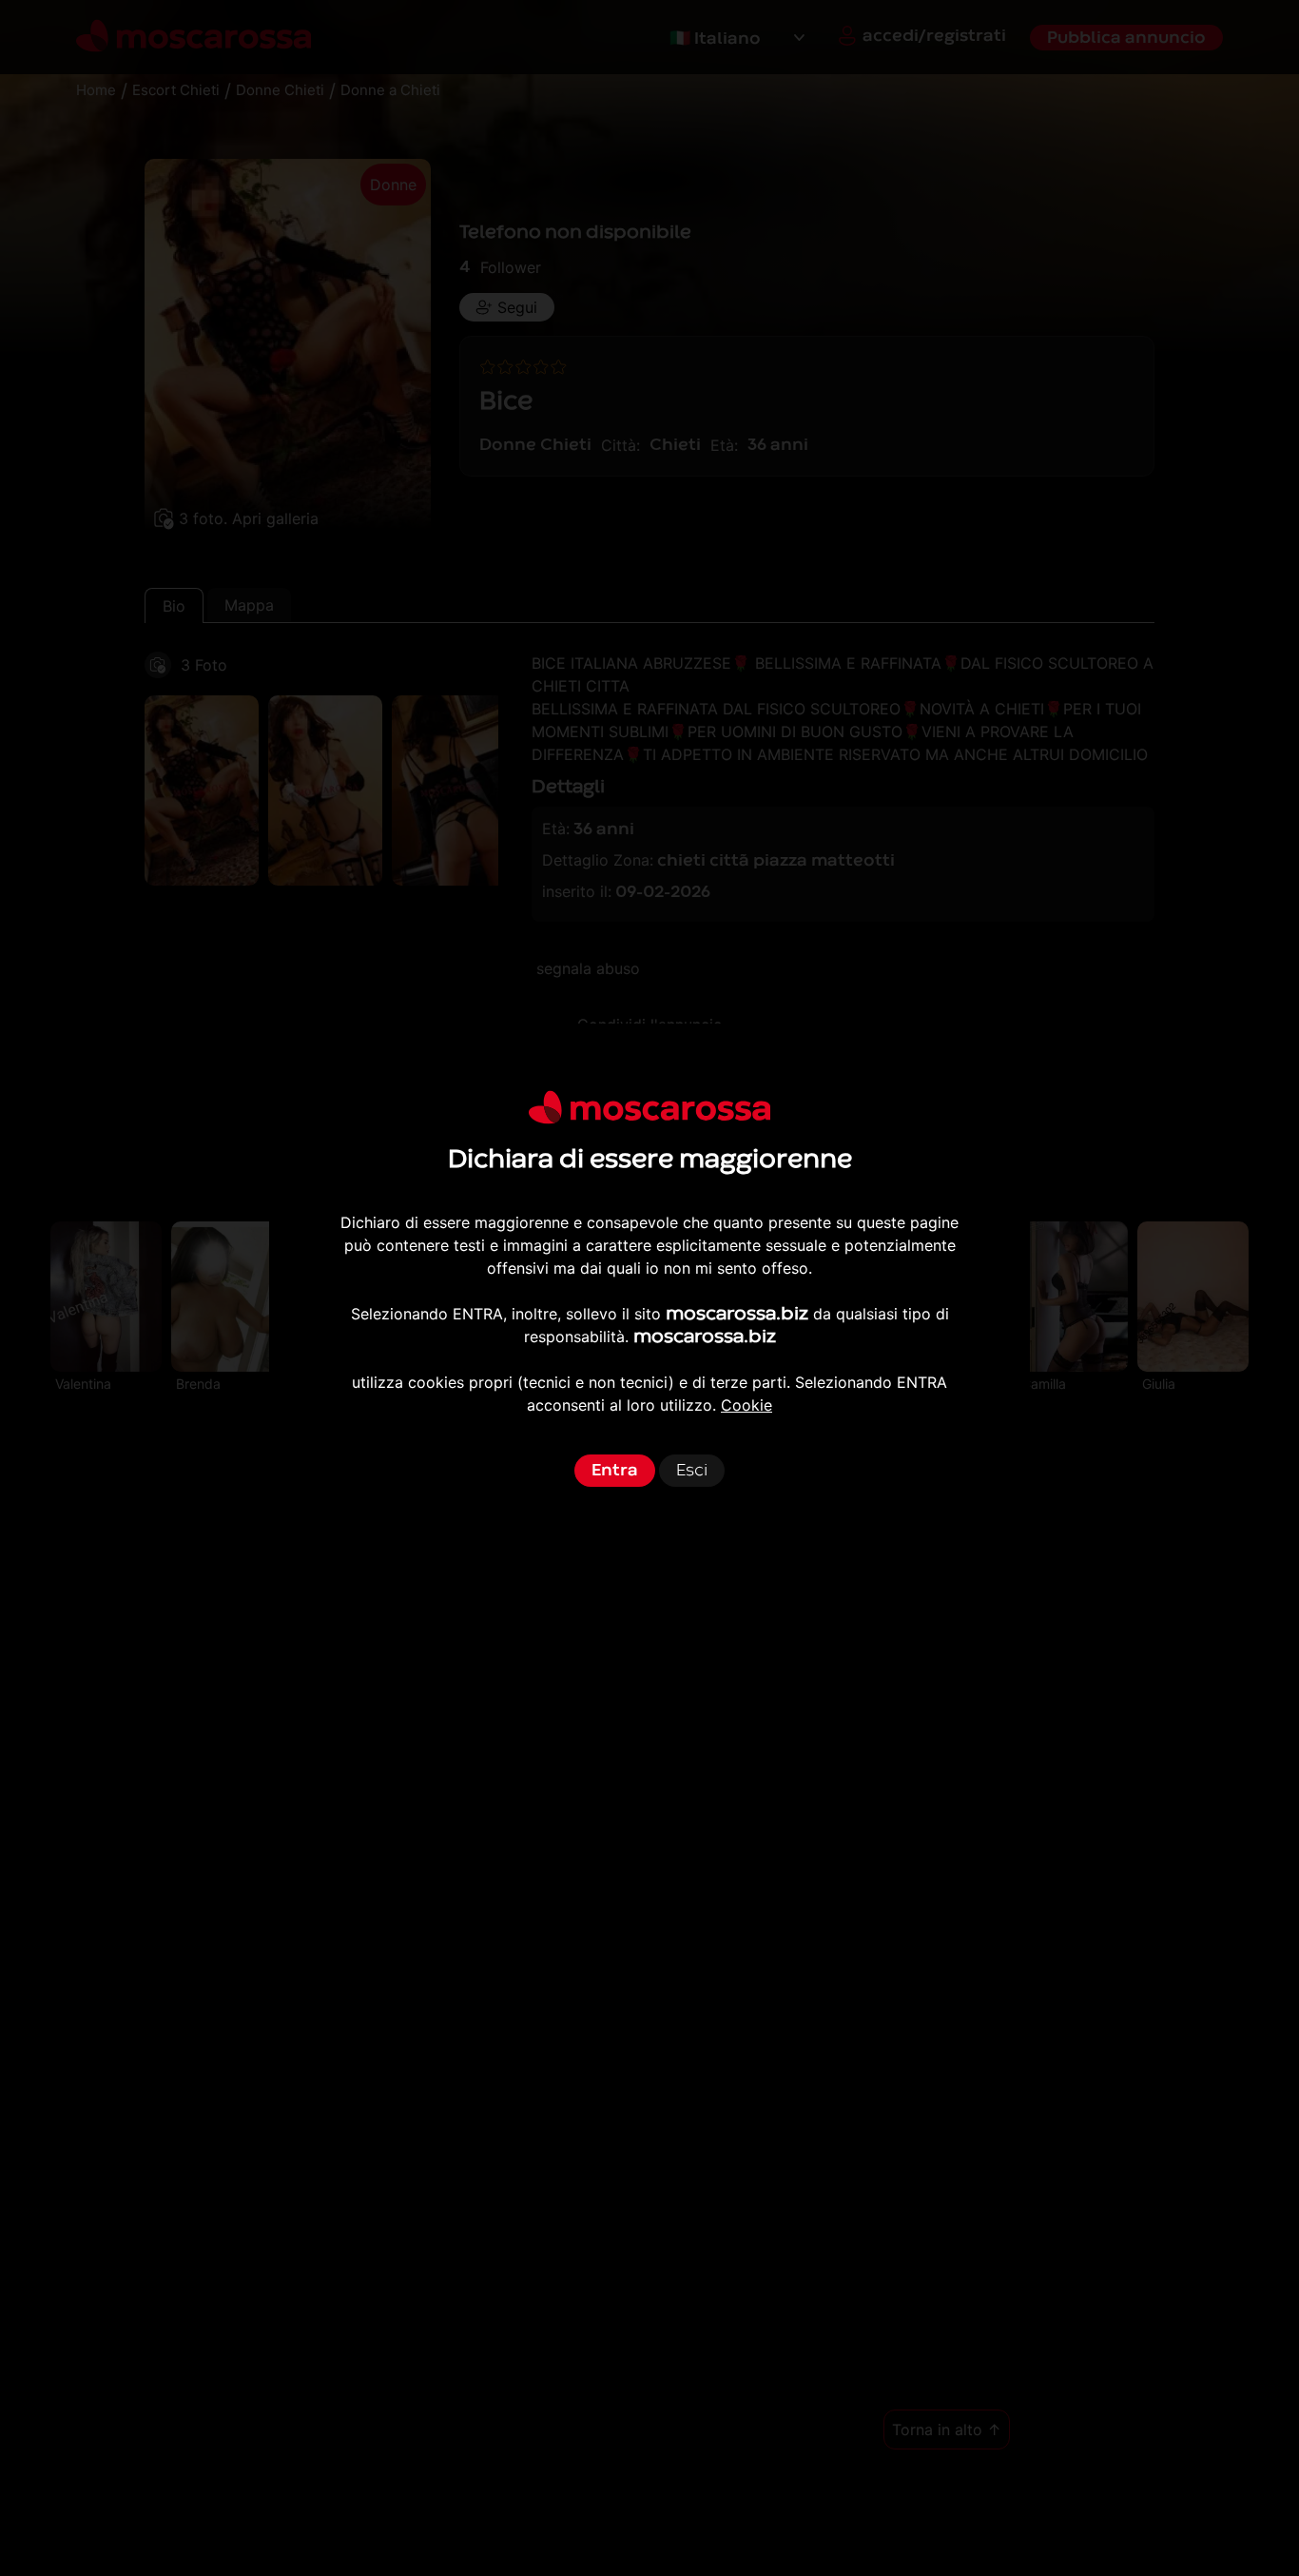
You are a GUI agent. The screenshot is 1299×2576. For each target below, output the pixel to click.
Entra (615, 1470)
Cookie (746, 1405)
